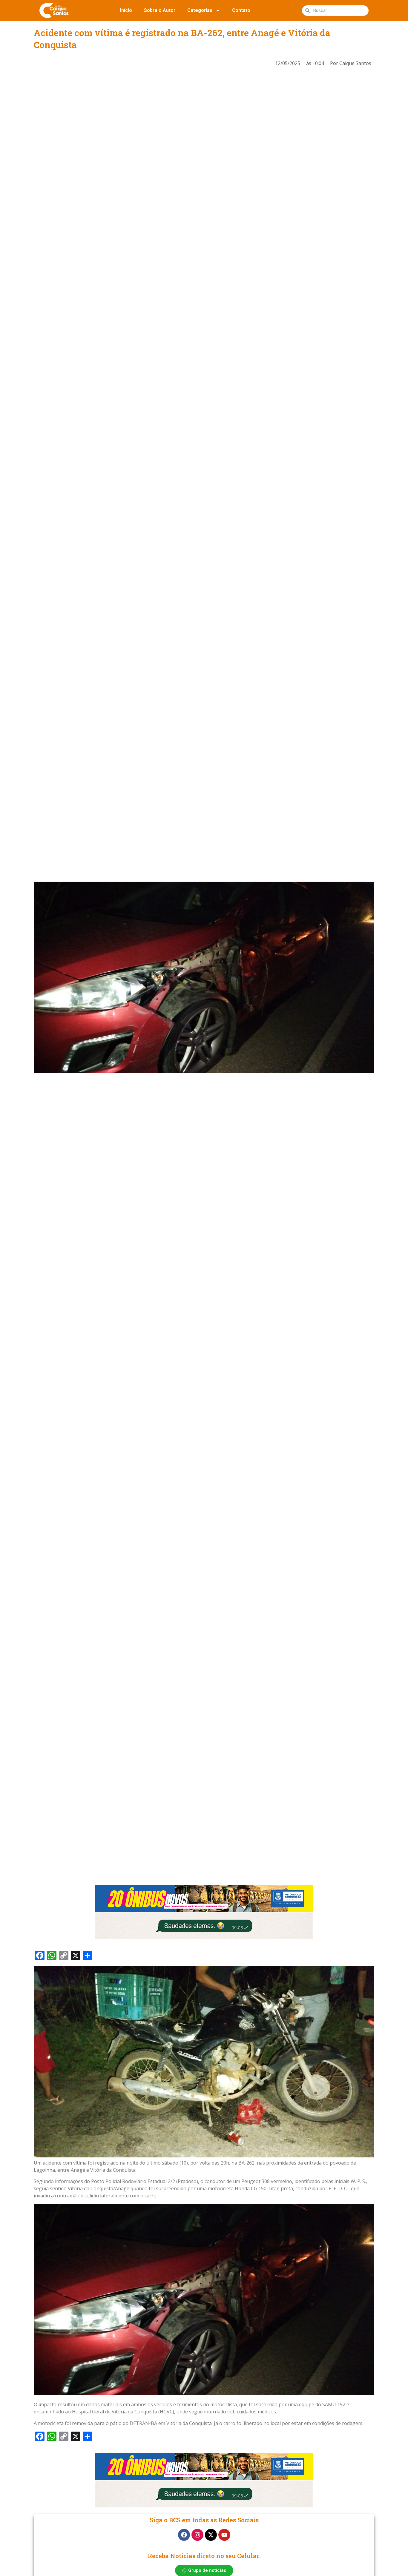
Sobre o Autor (160, 10)
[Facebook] (184, 2535)
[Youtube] (224, 2535)
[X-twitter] (211, 2535)
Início (126, 10)
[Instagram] (197, 2535)
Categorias (200, 10)
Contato (241, 10)
